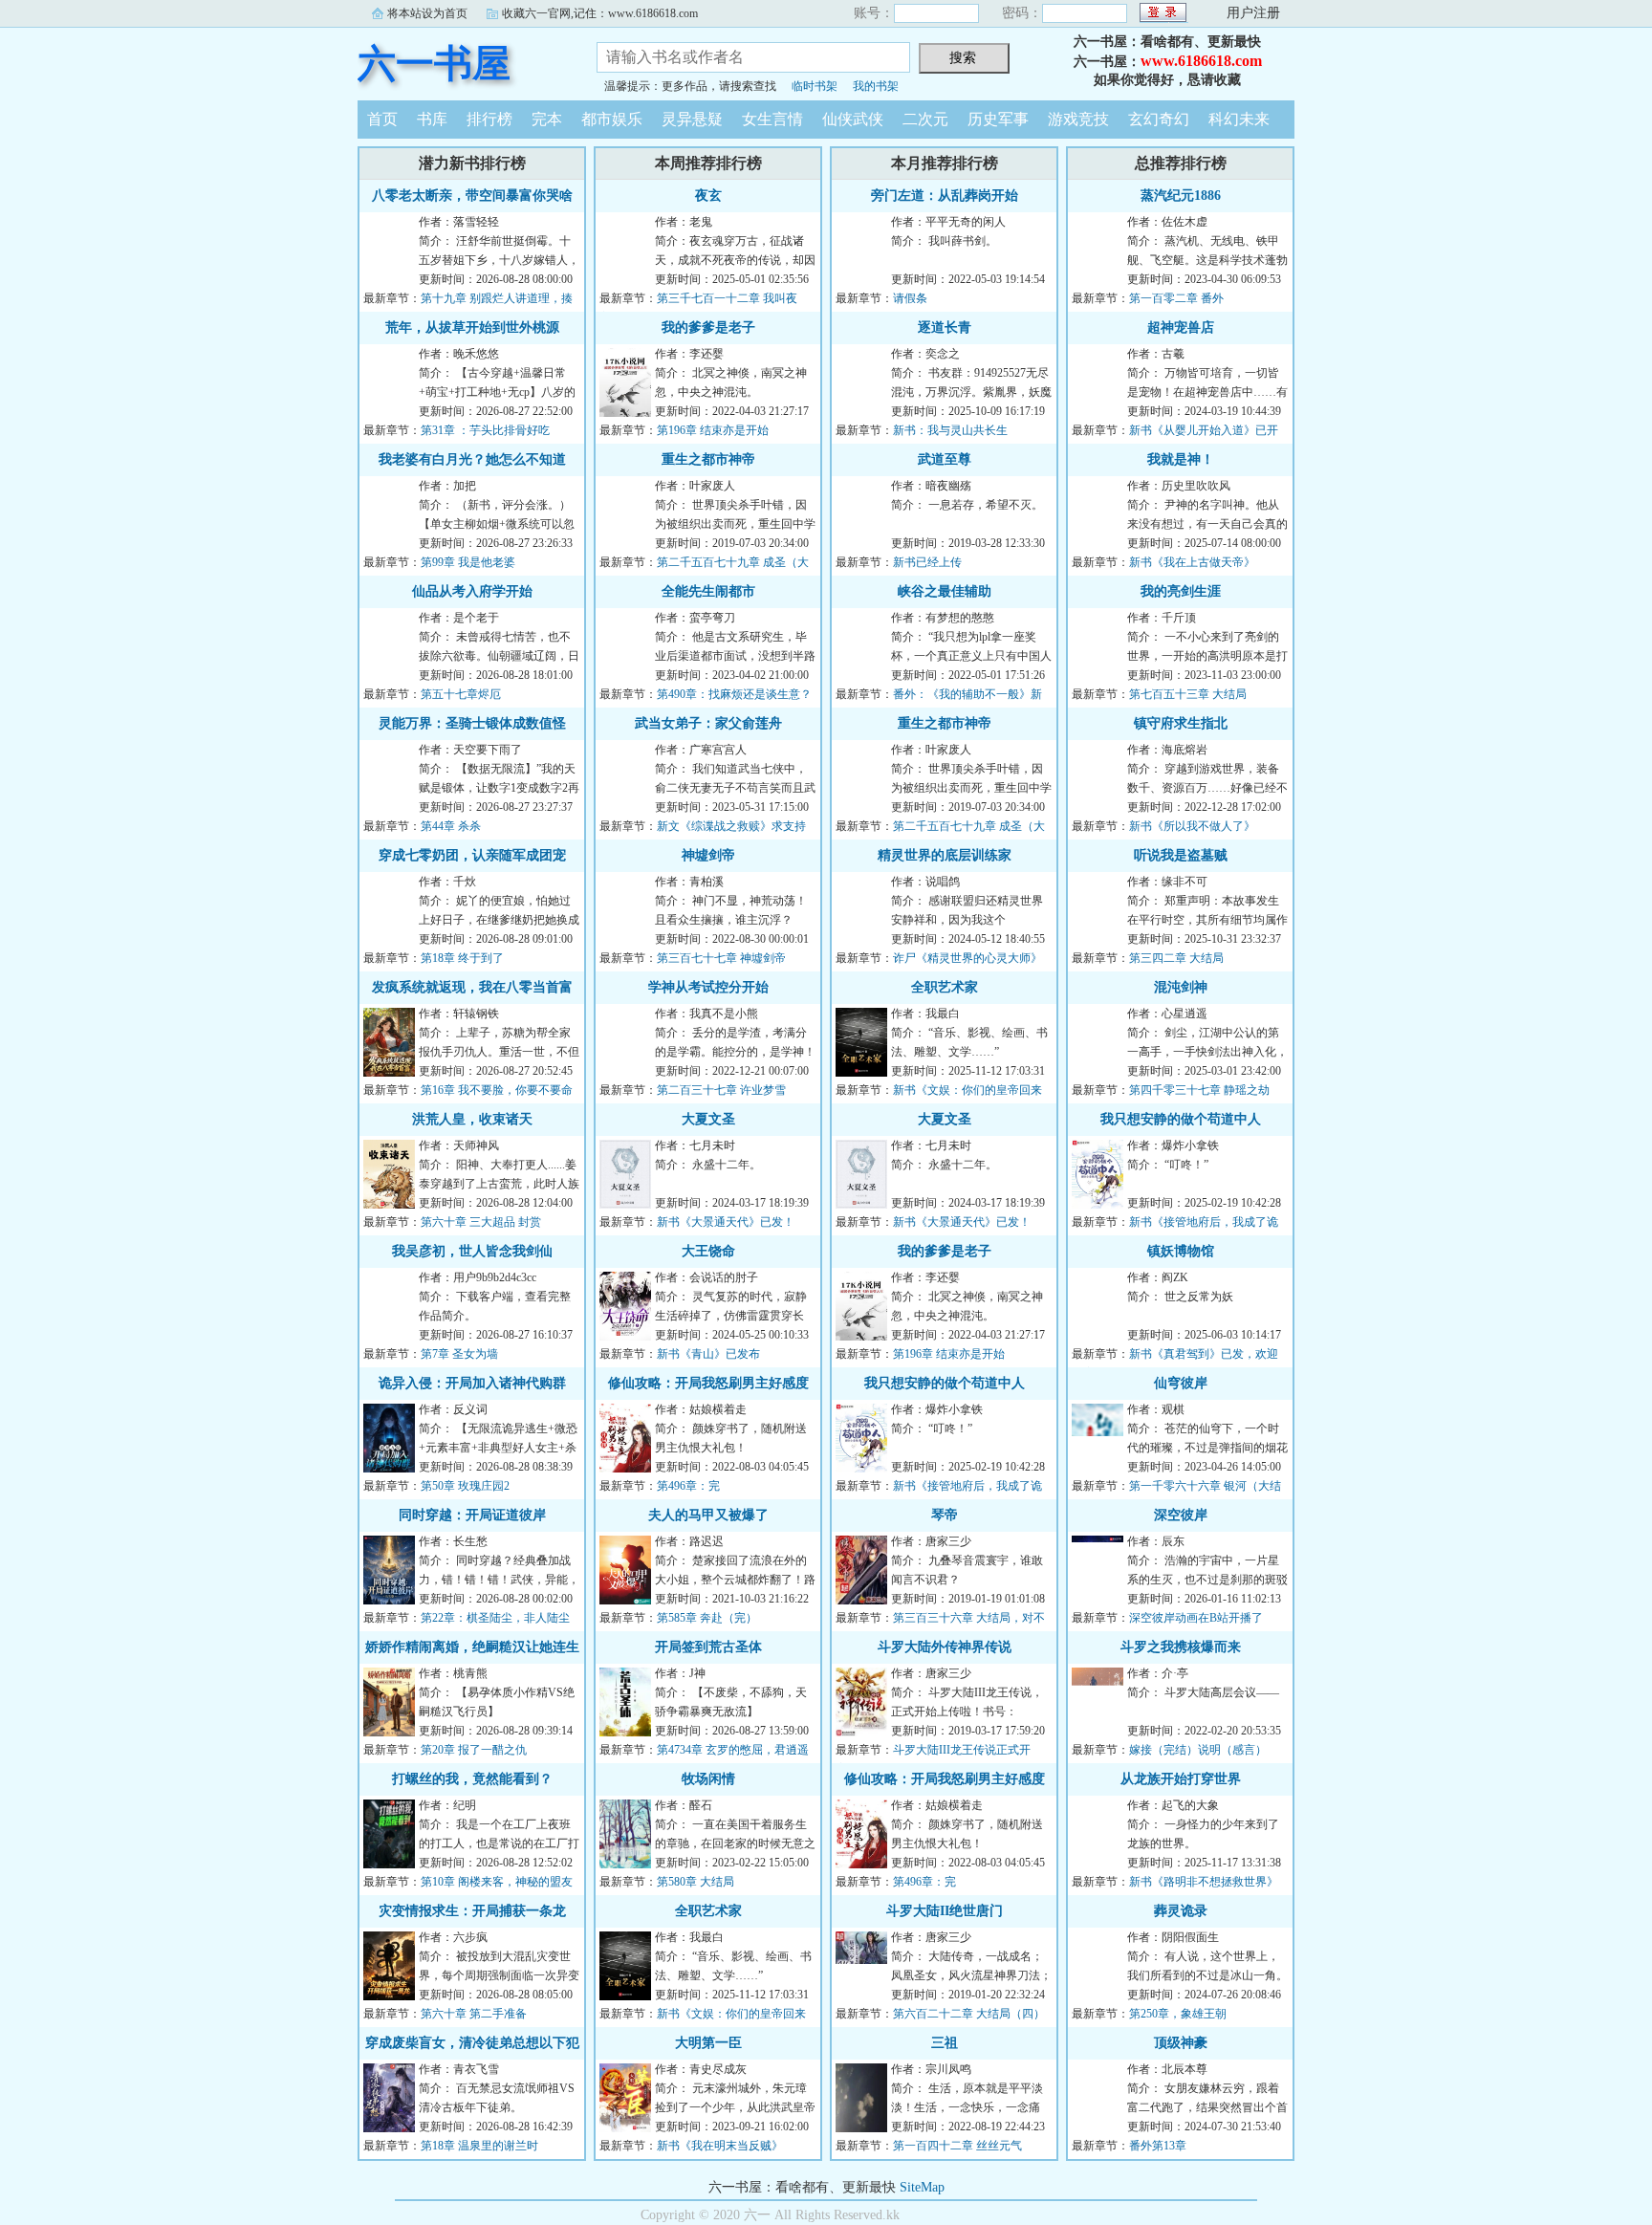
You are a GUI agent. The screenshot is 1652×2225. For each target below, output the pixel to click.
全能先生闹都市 (708, 591)
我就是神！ (1181, 459)
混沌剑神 (1181, 987)
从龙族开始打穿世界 (1181, 1779)
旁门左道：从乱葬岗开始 (945, 196)
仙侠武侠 (853, 119)
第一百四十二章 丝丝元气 (957, 2146)
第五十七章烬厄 (461, 694)
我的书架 (876, 86)
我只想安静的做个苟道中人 (945, 1383)
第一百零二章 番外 (1176, 298)
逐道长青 (945, 327)
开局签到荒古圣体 (708, 1647)
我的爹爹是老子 (708, 327)
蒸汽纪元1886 (1181, 196)
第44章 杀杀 (451, 826)
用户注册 (1253, 13)
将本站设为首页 (427, 13)
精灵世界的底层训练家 (945, 855)
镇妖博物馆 (1181, 1251)
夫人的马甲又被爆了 (708, 1515)
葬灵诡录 (1181, 1911)
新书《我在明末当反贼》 (720, 2146)
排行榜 (489, 119)
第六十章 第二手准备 (474, 2014)
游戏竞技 (1078, 119)
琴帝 (945, 1515)
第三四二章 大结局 (1176, 958)
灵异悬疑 (692, 119)
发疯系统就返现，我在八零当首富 (472, 987)
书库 (432, 119)
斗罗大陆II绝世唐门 (945, 1911)
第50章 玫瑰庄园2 (465, 1486)
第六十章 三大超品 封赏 (481, 1222)
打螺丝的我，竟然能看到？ (472, 1779)
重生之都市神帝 (708, 459)
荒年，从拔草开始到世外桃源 (472, 327)
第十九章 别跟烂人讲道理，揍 (497, 298)
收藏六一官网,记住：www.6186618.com (600, 13)
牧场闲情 (708, 1779)
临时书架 (815, 86)
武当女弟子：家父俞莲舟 (708, 723)
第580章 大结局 (696, 1882)
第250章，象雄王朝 (1178, 2014)
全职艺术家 (708, 1911)
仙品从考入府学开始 (472, 591)
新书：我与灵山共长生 (950, 430)
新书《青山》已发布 (708, 1354)
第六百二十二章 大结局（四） (969, 2014)
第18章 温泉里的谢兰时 (479, 2146)
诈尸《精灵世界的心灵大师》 (967, 958)
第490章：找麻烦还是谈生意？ (734, 694)
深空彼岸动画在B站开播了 (1196, 1618)
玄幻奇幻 (1159, 119)
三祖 (945, 2043)
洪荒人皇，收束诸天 (472, 1119)
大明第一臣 (708, 2043)
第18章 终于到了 (462, 958)
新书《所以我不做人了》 (1192, 826)
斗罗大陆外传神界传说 (945, 1647)
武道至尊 (945, 459)
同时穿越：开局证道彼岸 (472, 1515)
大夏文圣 (708, 1119)
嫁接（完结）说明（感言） (1198, 1750)
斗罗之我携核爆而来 (1181, 1647)
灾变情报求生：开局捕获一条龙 (472, 1911)
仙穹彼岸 (1181, 1383)
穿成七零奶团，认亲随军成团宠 (472, 855)
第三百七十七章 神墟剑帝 (721, 958)
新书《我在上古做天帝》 (1192, 562)
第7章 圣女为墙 (459, 1354)
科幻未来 (1239, 119)
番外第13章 (1158, 2146)
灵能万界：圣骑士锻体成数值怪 (472, 723)
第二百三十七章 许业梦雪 (721, 1090)
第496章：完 (688, 1486)
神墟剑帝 (708, 855)
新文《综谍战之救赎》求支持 (731, 826)
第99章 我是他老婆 (468, 562)
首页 (382, 119)
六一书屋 (434, 64)
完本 (547, 119)
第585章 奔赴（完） (707, 1618)
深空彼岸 (1181, 1515)
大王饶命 (708, 1251)
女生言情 (772, 119)
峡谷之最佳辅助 (945, 591)
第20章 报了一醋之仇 (474, 1750)
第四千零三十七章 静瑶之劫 (1199, 1090)
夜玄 (708, 196)
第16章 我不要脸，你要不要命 (497, 1090)
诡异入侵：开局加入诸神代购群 (472, 1383)
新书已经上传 (927, 562)
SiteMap (922, 2187)
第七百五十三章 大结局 (1188, 694)
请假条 (910, 298)
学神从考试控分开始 (708, 987)
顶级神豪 (1181, 2043)
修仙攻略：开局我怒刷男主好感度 (708, 1383)
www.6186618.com (1201, 61)
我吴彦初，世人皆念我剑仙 (472, 1251)
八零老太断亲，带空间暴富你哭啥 (472, 196)
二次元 (925, 119)
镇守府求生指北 (1181, 723)
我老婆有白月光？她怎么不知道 (472, 459)
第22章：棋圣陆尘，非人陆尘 (495, 1618)
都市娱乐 (612, 119)
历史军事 (998, 119)
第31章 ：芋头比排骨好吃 (485, 430)
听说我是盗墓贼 (1181, 855)
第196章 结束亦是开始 (713, 430)
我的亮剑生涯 (1181, 591)
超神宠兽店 (1181, 327)
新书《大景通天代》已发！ (726, 1222)
